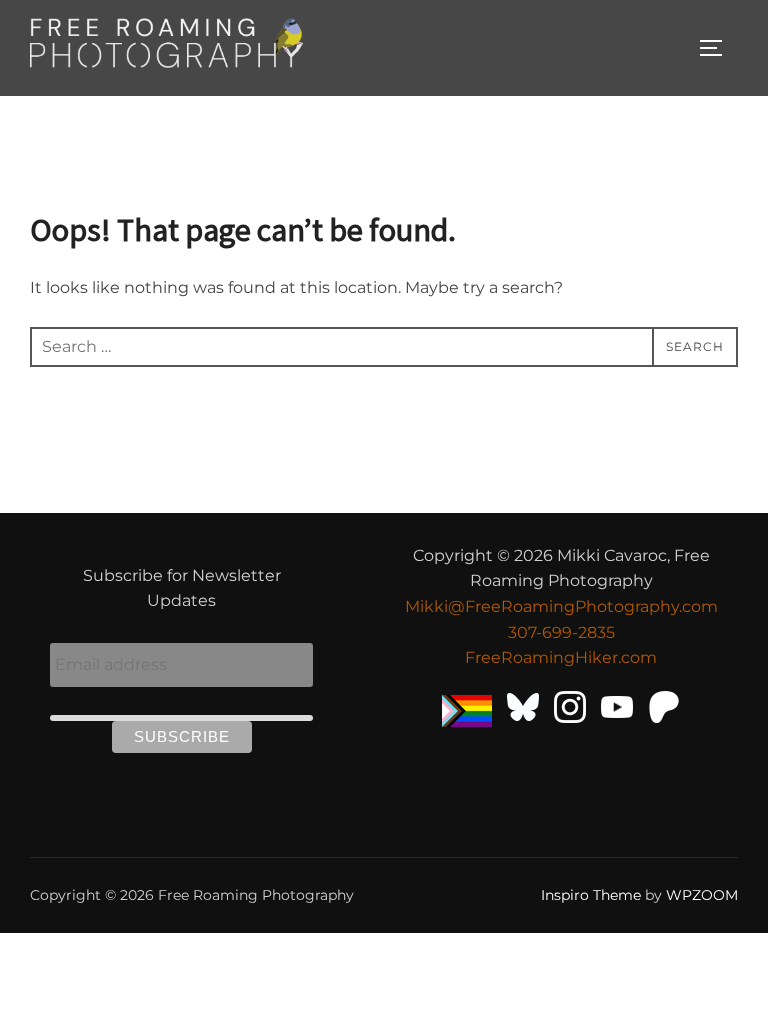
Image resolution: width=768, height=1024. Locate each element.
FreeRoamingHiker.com (561, 657)
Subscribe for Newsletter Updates (182, 588)
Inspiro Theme (591, 895)
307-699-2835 (561, 632)
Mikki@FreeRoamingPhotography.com (561, 606)
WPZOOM (702, 895)
